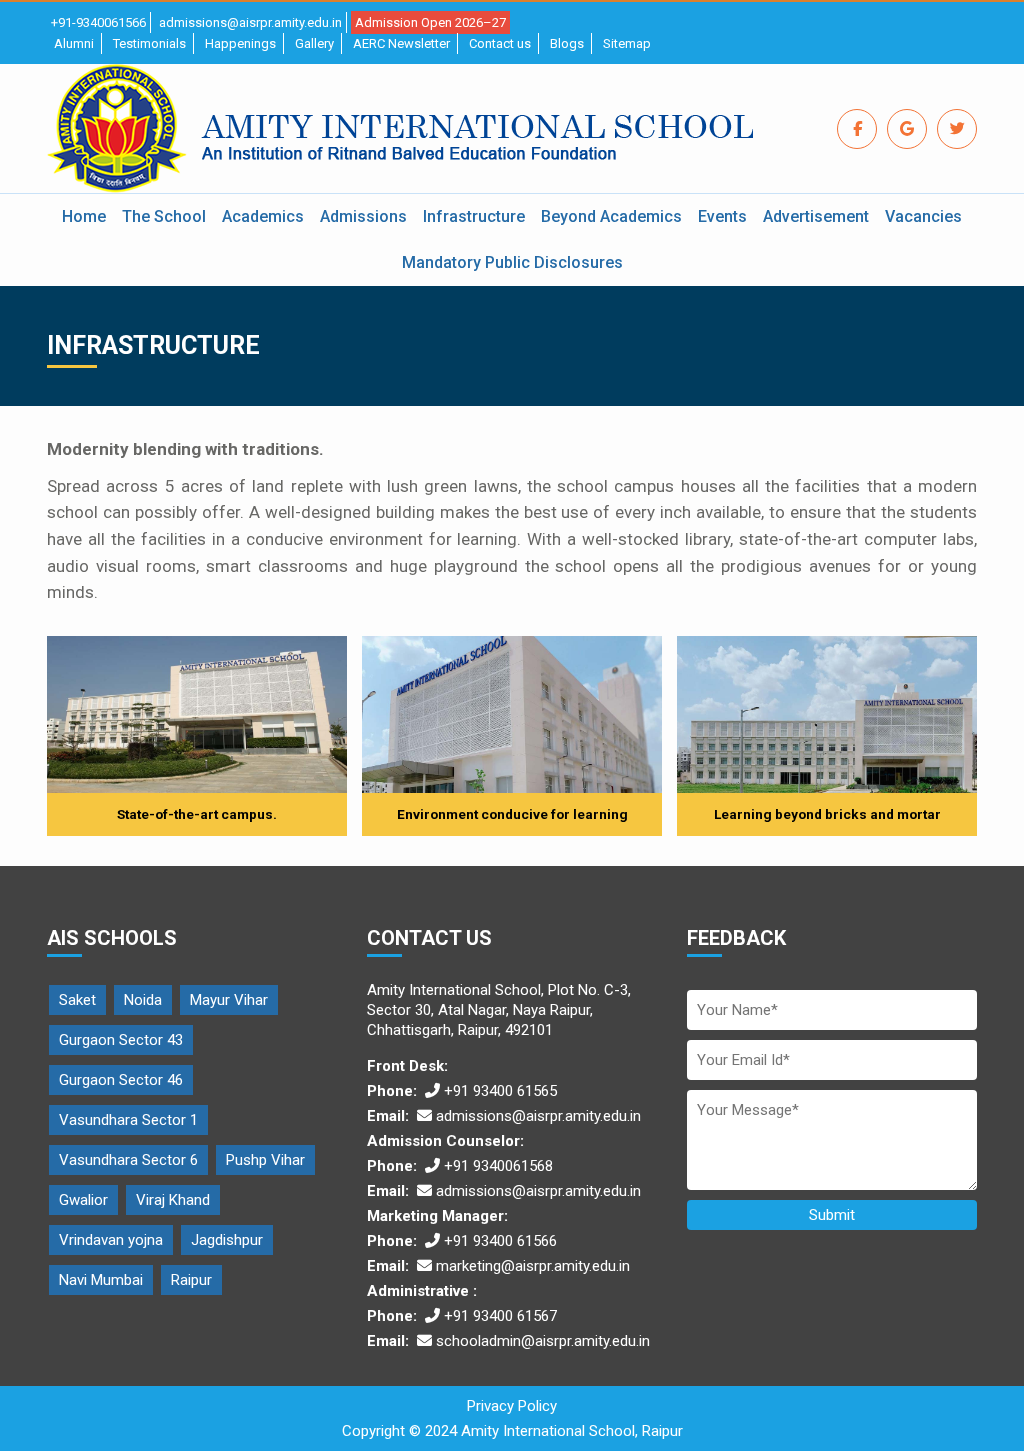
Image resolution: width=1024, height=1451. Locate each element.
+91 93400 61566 (500, 1241)
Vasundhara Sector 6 (128, 1160)
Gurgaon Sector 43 (121, 1040)
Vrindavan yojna (111, 1240)
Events (722, 216)
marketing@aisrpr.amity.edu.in (533, 1266)
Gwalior (83, 1200)
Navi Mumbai (101, 1280)
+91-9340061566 (98, 22)
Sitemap (627, 43)
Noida (143, 1000)
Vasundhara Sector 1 (128, 1120)
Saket (77, 1000)
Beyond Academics (611, 216)
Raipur (191, 1280)
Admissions (363, 216)
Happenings (240, 43)
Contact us (500, 43)
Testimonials (149, 43)
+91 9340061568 (498, 1166)
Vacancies (923, 216)
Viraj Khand (173, 1200)
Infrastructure (474, 216)
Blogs (567, 43)
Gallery (314, 43)
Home (84, 216)
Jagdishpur (227, 1240)
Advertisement (816, 216)
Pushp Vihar (265, 1160)
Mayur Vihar (229, 1000)
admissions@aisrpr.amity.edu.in (250, 22)
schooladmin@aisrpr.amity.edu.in (543, 1341)
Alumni (74, 43)
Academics (263, 216)
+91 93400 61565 (500, 1091)
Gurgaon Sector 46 (121, 1080)
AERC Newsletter (401, 43)
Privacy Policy (512, 1406)
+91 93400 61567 (500, 1316)
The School (164, 216)
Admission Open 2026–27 (430, 22)
